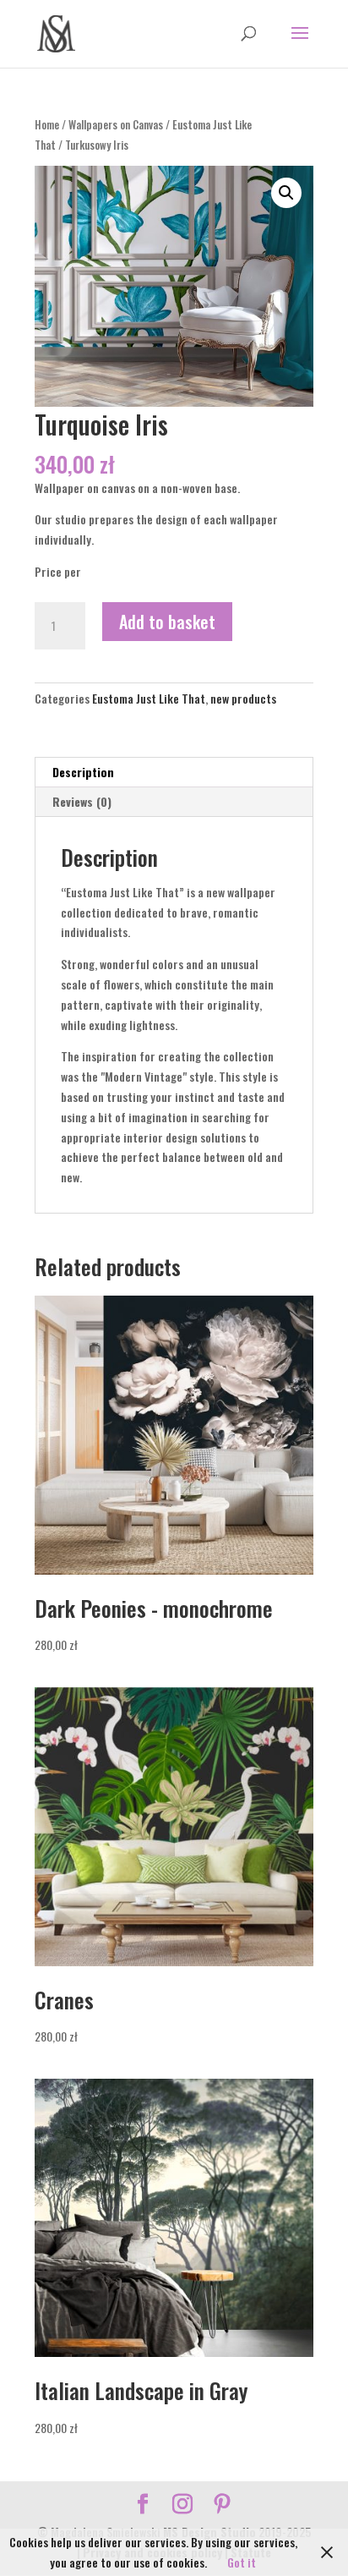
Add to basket (167, 622)
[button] (286, 193)
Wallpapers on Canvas (116, 125)
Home (47, 125)
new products (243, 698)
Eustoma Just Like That (149, 698)
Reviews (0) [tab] (82, 801)
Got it (242, 2562)
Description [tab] (83, 772)
